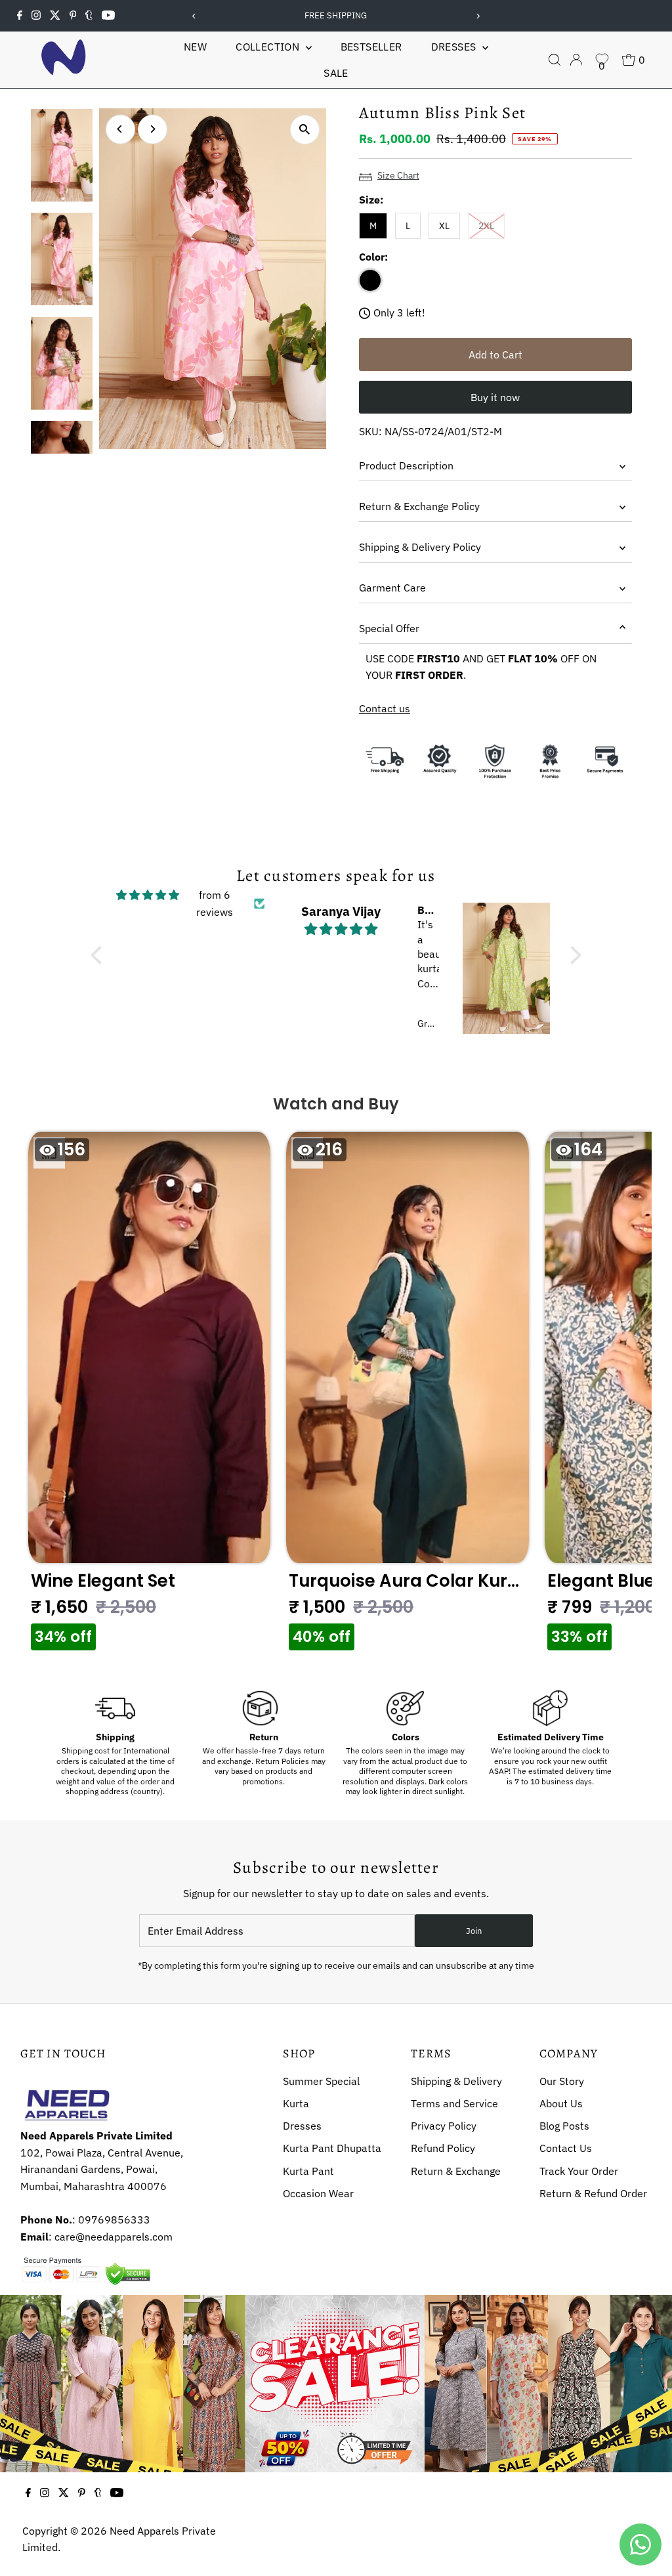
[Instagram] (36, 16)
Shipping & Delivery (456, 2081)
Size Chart (398, 175)
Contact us (385, 708)
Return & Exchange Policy (419, 506)
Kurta (296, 2103)
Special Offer (389, 628)
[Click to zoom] (305, 130)
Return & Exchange (456, 2171)
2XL (492, 225)
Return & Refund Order (593, 2193)
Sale (336, 73)
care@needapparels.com (114, 2237)
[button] (150, 1395)
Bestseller (371, 47)
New (195, 47)
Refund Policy (443, 2148)
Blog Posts (564, 2126)
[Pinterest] (73, 16)
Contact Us (566, 2148)
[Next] (477, 16)
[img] (148, 895)
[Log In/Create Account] (576, 60)
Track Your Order (579, 2171)
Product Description (406, 465)
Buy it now (495, 397)
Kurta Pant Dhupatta (332, 2148)
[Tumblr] (89, 16)
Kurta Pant (308, 2171)
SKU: (370, 431)
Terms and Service (454, 2103)
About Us (561, 2103)
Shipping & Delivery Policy (420, 547)
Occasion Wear (318, 2193)
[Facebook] (20, 16)
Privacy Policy (444, 2126)
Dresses (455, 47)
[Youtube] (108, 16)
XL (444, 226)
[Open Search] (555, 60)
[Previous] (195, 16)
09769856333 (114, 2220)
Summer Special (321, 2081)
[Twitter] (55, 16)
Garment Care (392, 588)
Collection (269, 47)
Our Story (562, 2081)
